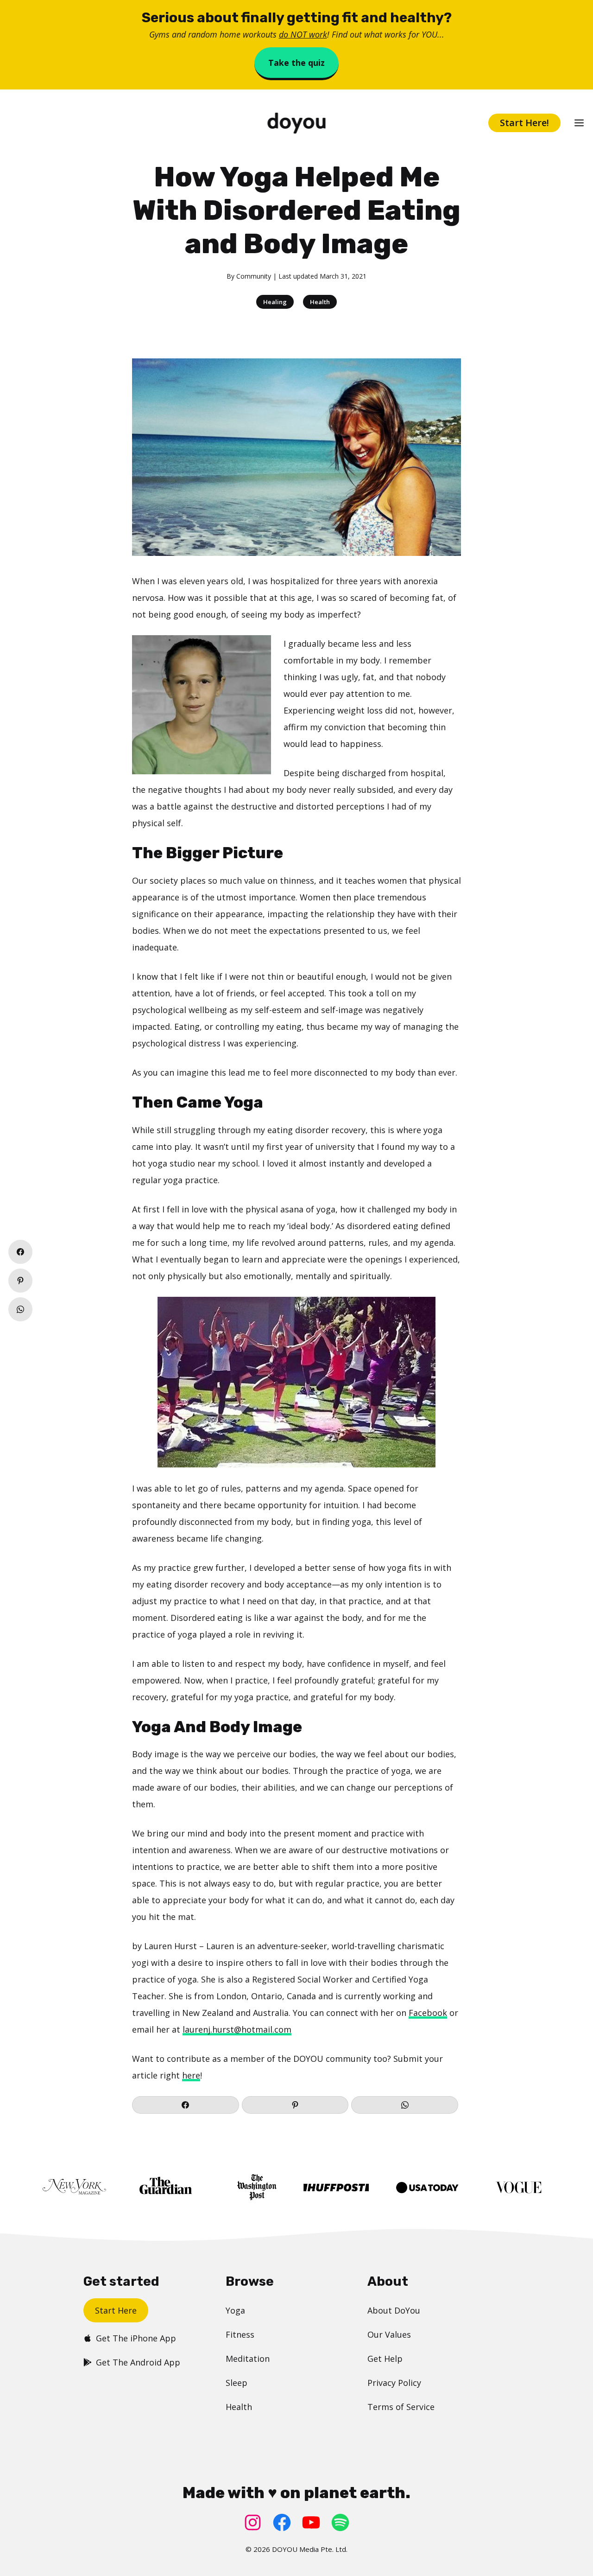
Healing (275, 302)
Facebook (428, 2013)
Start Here (116, 2310)
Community (254, 276)
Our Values (389, 2334)
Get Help (385, 2359)
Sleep (237, 2383)
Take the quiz (296, 63)
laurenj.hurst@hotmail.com (237, 2029)
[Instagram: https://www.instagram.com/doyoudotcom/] (253, 2522)
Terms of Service (401, 2407)
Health (320, 302)
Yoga (235, 2310)
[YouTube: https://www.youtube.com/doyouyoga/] (311, 2522)
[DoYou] (297, 123)
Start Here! (524, 123)
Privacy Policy (394, 2383)
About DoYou (394, 2310)
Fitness (240, 2334)
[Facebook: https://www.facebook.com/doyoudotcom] (282, 2522)
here (191, 2075)
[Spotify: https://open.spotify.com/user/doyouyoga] (340, 2522)
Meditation (248, 2359)
